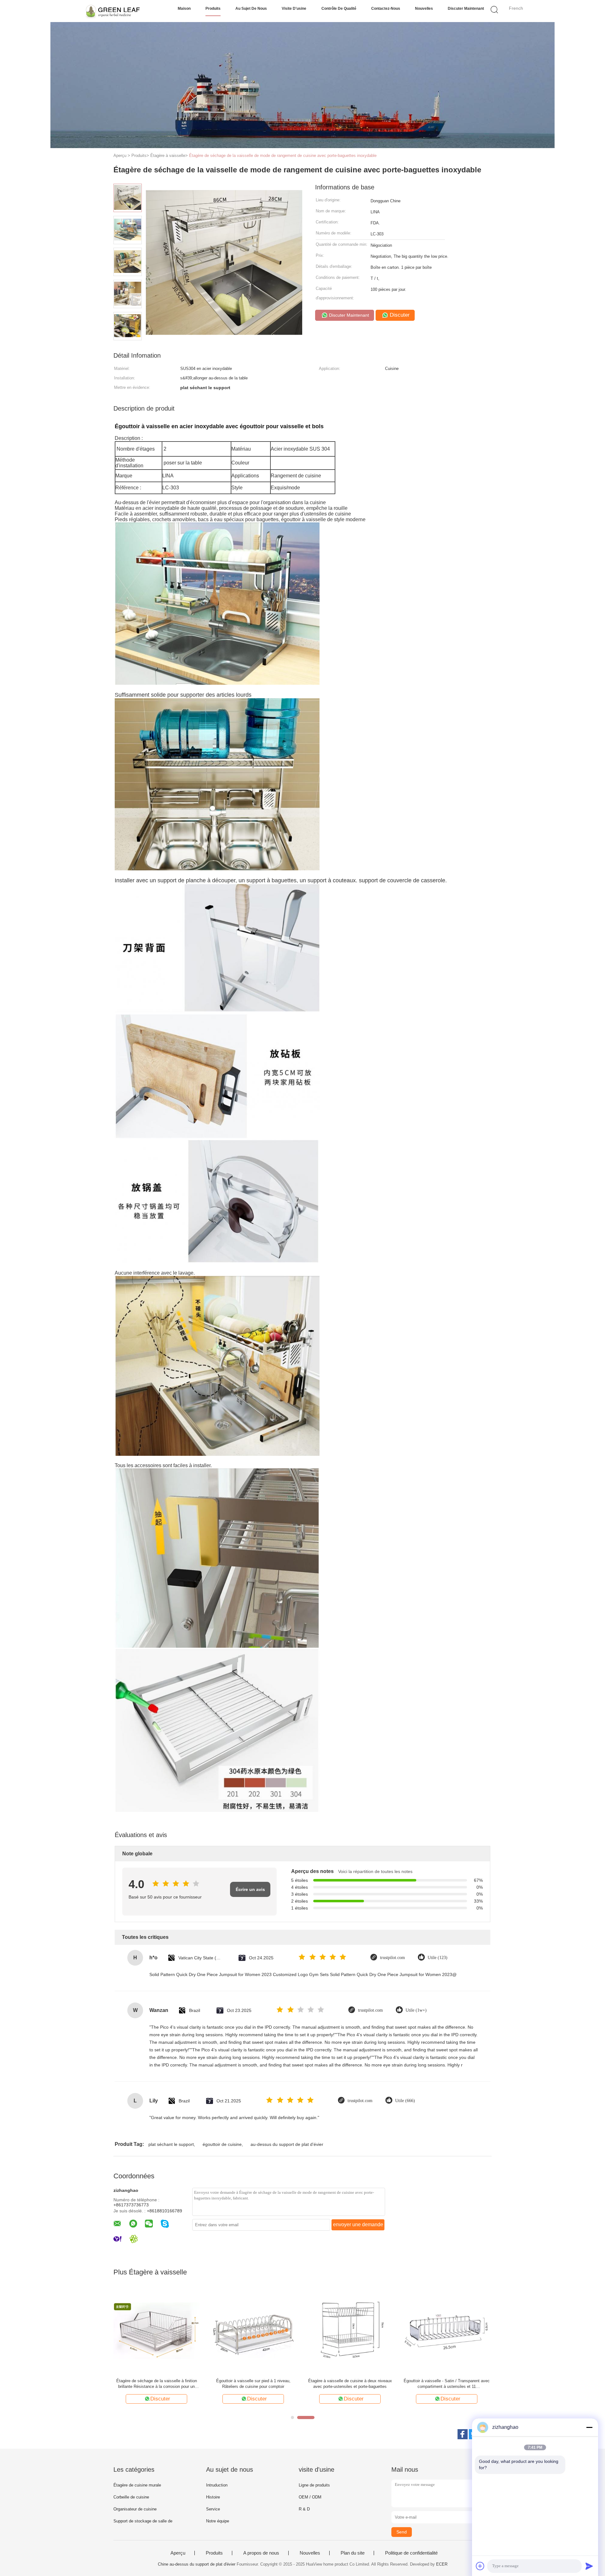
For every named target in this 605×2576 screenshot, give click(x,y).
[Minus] (589, 2427)
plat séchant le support (171, 2144)
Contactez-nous (386, 9)
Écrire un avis (250, 1889)
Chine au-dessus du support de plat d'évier (197, 2564)
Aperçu (178, 2553)
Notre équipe (218, 2521)
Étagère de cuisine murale (137, 2485)
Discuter (399, 315)
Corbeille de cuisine (131, 2497)
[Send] (589, 2566)
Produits (213, 9)
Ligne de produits (314, 2485)
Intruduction (217, 2485)
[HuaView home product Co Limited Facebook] (463, 2434)
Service (213, 2509)
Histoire (213, 2497)
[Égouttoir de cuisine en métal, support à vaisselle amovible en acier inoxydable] (447, 2330)
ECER (442, 2564)
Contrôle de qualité (339, 9)
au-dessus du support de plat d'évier (287, 2144)
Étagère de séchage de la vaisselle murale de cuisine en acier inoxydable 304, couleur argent (253, 2384)
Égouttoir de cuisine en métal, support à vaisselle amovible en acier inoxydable (447, 2384)
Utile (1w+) (416, 2010)
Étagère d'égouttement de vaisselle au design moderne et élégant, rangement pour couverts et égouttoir (156, 2384)
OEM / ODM (310, 2497)
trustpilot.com (392, 1958)
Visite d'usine (294, 9)
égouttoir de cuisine (222, 2144)
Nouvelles (424, 9)
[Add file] (480, 2566)
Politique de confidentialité (411, 2553)
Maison (184, 9)
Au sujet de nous (251, 9)
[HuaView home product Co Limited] (113, 11)
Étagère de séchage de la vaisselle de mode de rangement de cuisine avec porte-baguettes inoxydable (283, 156)
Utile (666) (405, 2101)
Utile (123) (438, 1958)
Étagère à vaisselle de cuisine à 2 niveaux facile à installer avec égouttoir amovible (350, 2384)
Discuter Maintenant (466, 9)
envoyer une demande (358, 2224)
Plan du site (353, 2553)
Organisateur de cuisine (135, 2509)
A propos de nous (261, 2553)
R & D (304, 2509)
